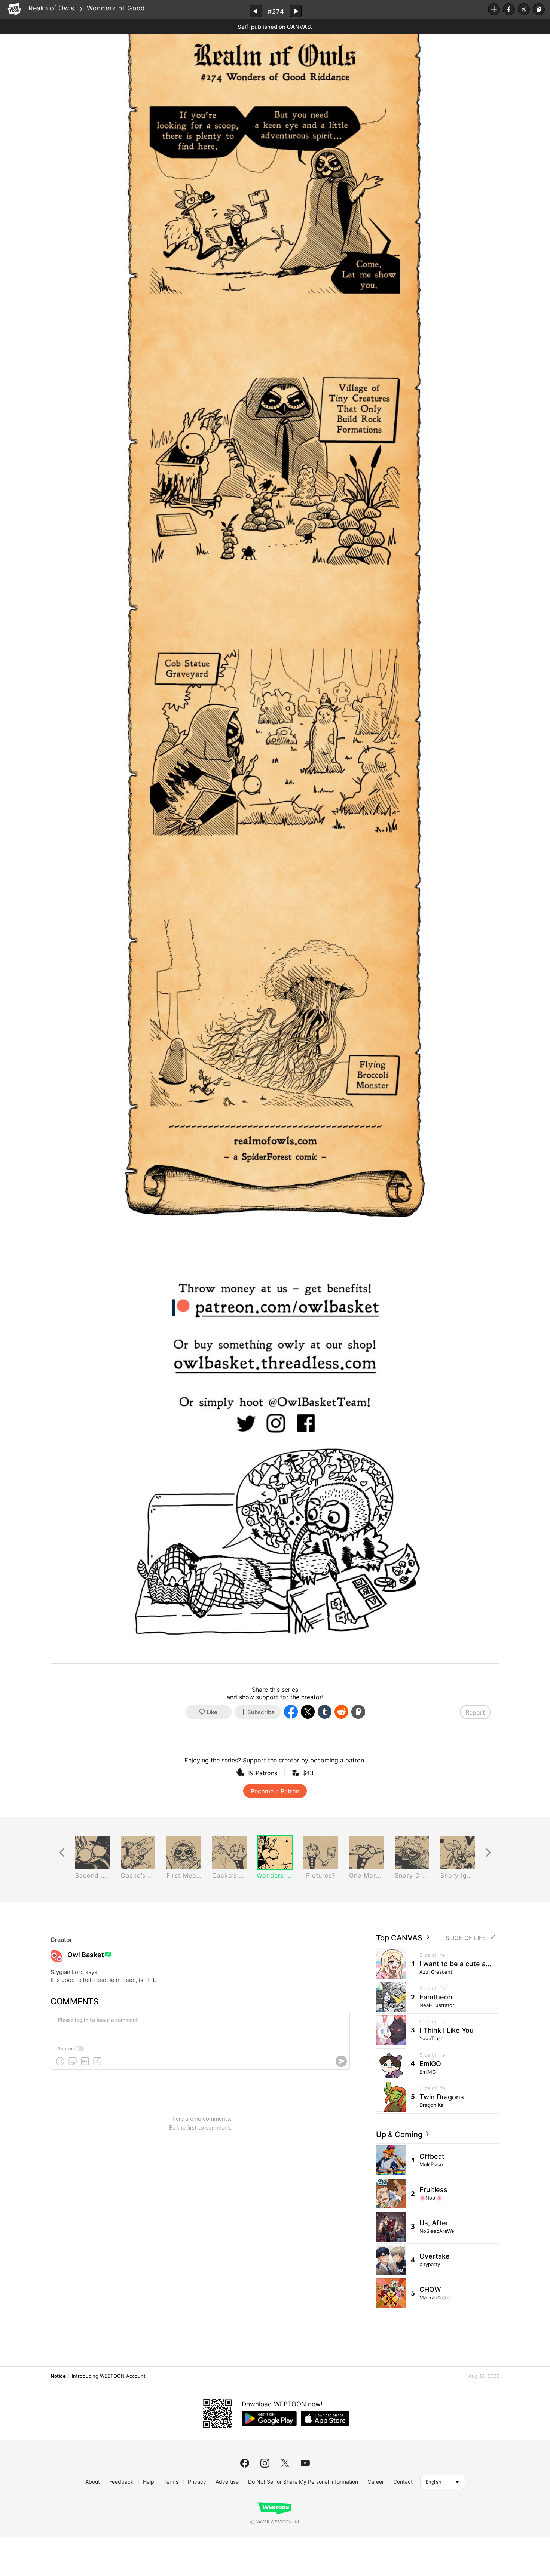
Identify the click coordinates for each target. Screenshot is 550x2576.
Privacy (197, 2482)
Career (376, 2482)
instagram (265, 2463)
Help (149, 2482)
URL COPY (539, 9)
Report (475, 1712)
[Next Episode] (296, 11)
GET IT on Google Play (269, 2419)
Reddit (341, 1712)
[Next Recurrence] (488, 1853)
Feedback (121, 2482)
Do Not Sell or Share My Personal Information (303, 2482)
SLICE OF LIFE (466, 1938)
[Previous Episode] (256, 11)
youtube (305, 2463)
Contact (403, 2482)
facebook (245, 2463)
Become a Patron (275, 1791)
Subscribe (494, 9)
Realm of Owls (51, 8)
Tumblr (325, 1712)
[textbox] (199, 2026)
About (93, 2482)
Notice (58, 2376)
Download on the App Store (325, 2419)
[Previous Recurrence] (62, 1853)
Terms (171, 2482)
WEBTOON (14, 9)
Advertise (227, 2482)
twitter (285, 2463)
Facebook (509, 9)
